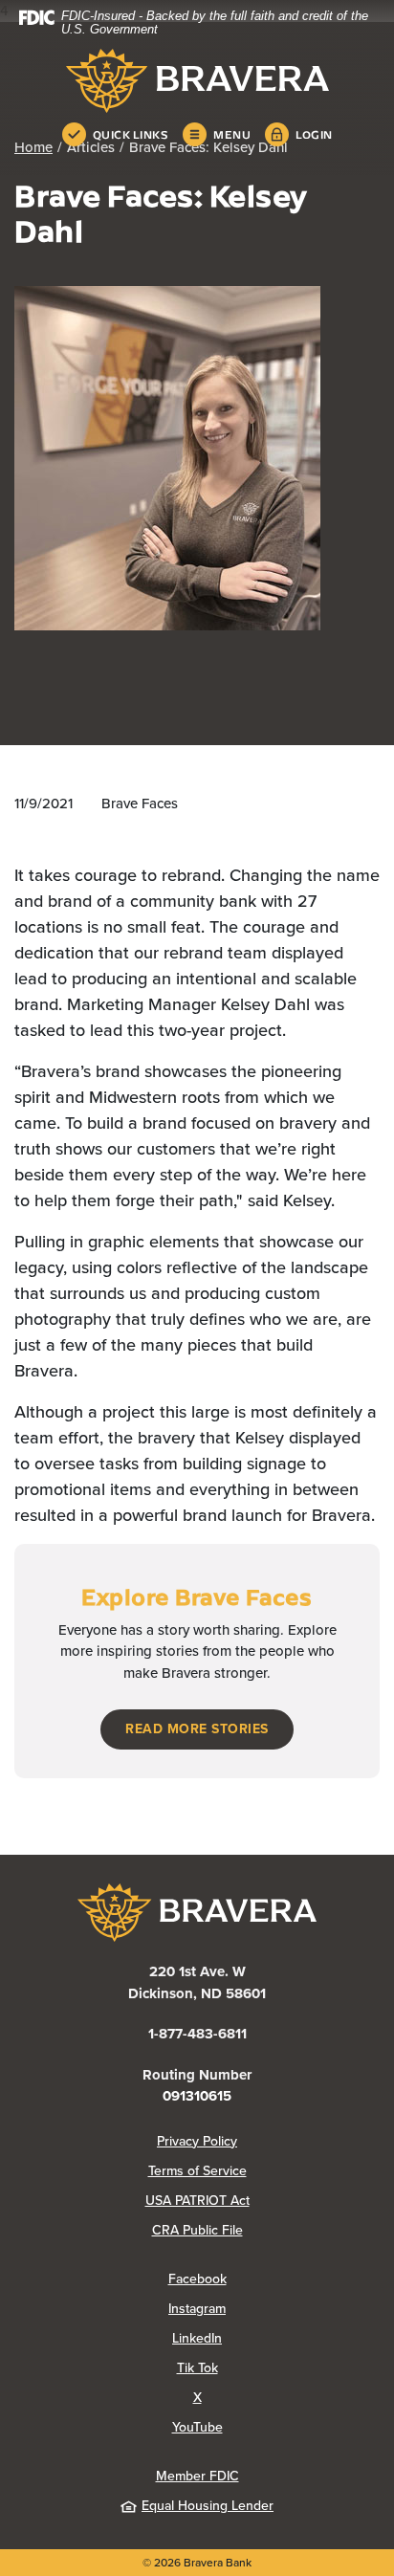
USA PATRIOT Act (197, 2201)
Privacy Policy (268, 2141)
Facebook (274, 2279)
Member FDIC (197, 2476)
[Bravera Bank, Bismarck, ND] (197, 81)
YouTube (274, 2427)
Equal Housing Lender (208, 2506)
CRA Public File (266, 2230)
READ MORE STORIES (197, 1729)
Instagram (273, 2309)
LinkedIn (273, 2338)
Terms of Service (197, 2171)
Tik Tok (274, 2368)
